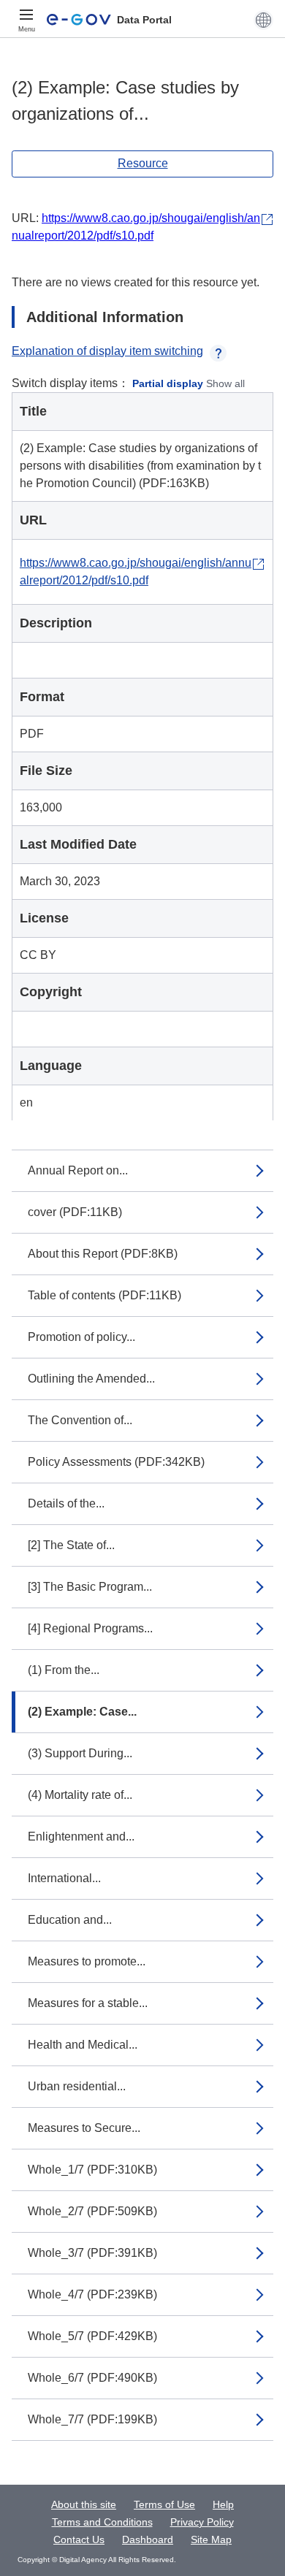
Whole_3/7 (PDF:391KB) (92, 2253)
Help (223, 2504)
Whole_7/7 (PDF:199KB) (92, 2419)
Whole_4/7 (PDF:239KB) (92, 2294)
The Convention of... (80, 1420)
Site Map (211, 2539)
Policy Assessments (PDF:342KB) (116, 1462)
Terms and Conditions (102, 2522)
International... (64, 1878)
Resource (143, 163)
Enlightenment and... (81, 1837)
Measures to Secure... (84, 2128)
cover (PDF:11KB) (75, 1212)
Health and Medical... (83, 2045)
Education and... (70, 1920)
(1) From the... (64, 1670)
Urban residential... (77, 2086)
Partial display (168, 383)
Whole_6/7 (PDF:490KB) (92, 2378)
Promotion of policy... (81, 1337)
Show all (225, 383)
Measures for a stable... (88, 2003)
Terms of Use (164, 2504)
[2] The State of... (71, 1545)
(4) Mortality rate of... (80, 1795)
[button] (263, 20)
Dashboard (148, 2539)
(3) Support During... (80, 1753)
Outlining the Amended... (91, 1379)
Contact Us (79, 2539)
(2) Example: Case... (82, 1712)
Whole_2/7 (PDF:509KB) (92, 2211)
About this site (84, 2504)
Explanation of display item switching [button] (107, 351)
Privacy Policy (202, 2522)
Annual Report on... (78, 1170)
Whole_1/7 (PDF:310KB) (92, 2170)
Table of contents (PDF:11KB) (104, 1295)
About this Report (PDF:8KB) (103, 1254)
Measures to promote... (87, 1961)
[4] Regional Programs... (90, 1628)
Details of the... (66, 1503)
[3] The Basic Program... (90, 1587)
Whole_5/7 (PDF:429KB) (92, 2336)
